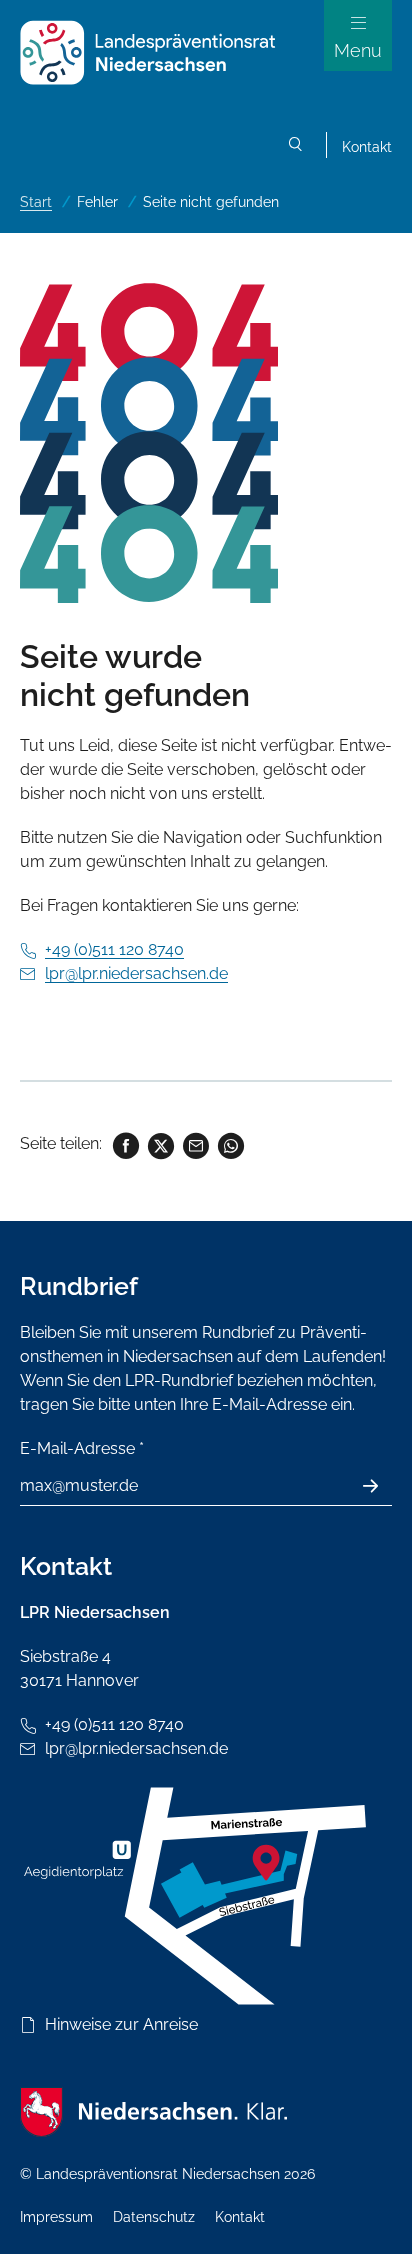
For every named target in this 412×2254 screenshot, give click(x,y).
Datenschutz (154, 2217)
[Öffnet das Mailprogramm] (194, 1143)
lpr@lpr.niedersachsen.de (136, 973)
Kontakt (367, 147)
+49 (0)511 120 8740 (114, 949)
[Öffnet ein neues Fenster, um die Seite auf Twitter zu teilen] (159, 1143)
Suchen (296, 147)
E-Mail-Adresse (82, 1448)
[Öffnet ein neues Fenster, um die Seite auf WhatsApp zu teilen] (229, 1143)
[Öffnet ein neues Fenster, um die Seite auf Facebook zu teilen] (124, 1143)
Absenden (381, 1486)
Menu (358, 50)
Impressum (56, 2217)
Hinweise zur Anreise (121, 2024)
